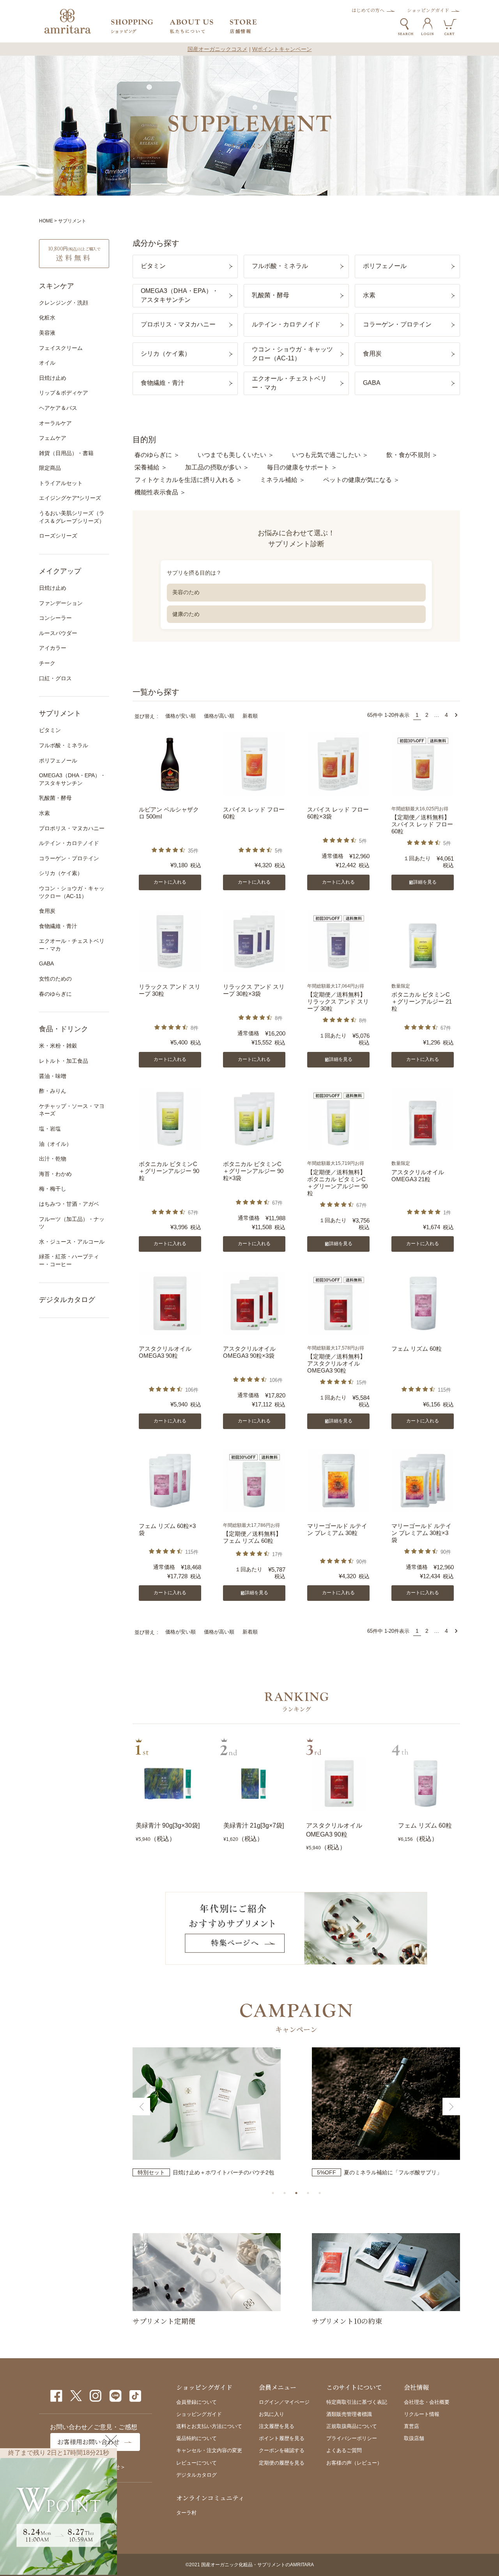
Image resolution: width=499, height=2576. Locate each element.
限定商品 (50, 468)
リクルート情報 (422, 2414)
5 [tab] (320, 2193)
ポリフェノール (58, 760)
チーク (47, 663)
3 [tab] (296, 2193)
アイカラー (53, 648)
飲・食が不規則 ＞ (412, 455)
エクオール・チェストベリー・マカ (72, 945)
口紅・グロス (55, 678)
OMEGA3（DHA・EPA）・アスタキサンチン (72, 779)
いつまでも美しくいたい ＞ (236, 455)
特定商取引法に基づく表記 (357, 2402)
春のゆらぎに (55, 994)
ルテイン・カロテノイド (69, 843)
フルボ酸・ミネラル (64, 745)
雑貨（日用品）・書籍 (66, 453)
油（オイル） (55, 1144)
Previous (141, 2107)
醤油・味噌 (53, 1076)
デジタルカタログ (67, 1300)
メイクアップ (60, 571)
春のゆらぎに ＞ (157, 455)
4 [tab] (308, 2193)
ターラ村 (186, 2513)
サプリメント (60, 713)
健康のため (186, 614)
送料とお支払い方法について (209, 2426)
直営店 (411, 2426)
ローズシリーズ (58, 536)
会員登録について (196, 2402)
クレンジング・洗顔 (64, 303)
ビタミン (50, 730)
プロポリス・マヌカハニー (72, 828)
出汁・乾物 (53, 1159)
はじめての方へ (368, 10)
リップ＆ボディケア (64, 393)
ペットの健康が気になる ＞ (361, 480)
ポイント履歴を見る (282, 2438)
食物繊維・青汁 (58, 926)
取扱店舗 (414, 2438)
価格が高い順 (219, 716)
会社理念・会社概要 (427, 2402)
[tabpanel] (207, 2112)
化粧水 (47, 318)
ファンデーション (61, 603)
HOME (46, 221)
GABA (46, 963)
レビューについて (196, 2463)
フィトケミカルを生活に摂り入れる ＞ (188, 480)
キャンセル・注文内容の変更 (209, 2450)
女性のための (55, 979)
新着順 (250, 716)
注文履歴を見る (277, 2426)
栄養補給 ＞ (151, 467)
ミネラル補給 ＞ (283, 480)
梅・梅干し (53, 1189)
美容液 (47, 333)
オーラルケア (55, 423)
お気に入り (272, 2414)
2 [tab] (285, 2193)
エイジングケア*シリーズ (70, 498)
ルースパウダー (58, 633)
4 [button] (446, 715)
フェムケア (53, 438)
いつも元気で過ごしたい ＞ (330, 455)
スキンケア (57, 286)
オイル (47, 363)
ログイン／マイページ (284, 2402)
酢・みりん (53, 1091)
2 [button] (427, 715)
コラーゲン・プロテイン (69, 858)
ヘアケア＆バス (58, 408)
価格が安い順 (180, 716)
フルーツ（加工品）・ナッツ (72, 1223)
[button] (456, 715)
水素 (44, 813)
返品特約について (196, 2438)
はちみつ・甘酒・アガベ (69, 1204)
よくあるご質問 (344, 2450)
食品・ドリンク (64, 1029)
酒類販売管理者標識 (349, 2414)
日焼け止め (53, 378)
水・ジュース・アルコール (72, 1242)
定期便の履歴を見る (282, 2463)
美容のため (186, 592)
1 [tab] (273, 2193)
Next (451, 2107)
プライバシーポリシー (352, 2438)
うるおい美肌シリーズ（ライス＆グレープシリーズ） (72, 517)
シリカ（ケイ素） (61, 873)
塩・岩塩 (50, 1129)
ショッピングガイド (428, 10)
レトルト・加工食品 (64, 1061)
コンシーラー (55, 618)
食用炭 (47, 911)
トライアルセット (61, 483)
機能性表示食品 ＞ (160, 492)
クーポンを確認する (282, 2450)
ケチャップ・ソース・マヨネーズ (72, 1110)
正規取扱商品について (352, 2426)
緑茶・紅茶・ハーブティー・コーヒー (69, 1260)
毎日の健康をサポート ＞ (302, 467)
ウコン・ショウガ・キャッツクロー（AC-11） (72, 892)
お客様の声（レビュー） (354, 2463)
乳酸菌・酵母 (55, 798)
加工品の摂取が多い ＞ (217, 467)
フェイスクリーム (61, 348)
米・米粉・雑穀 (58, 1046)
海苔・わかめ (55, 1174)
